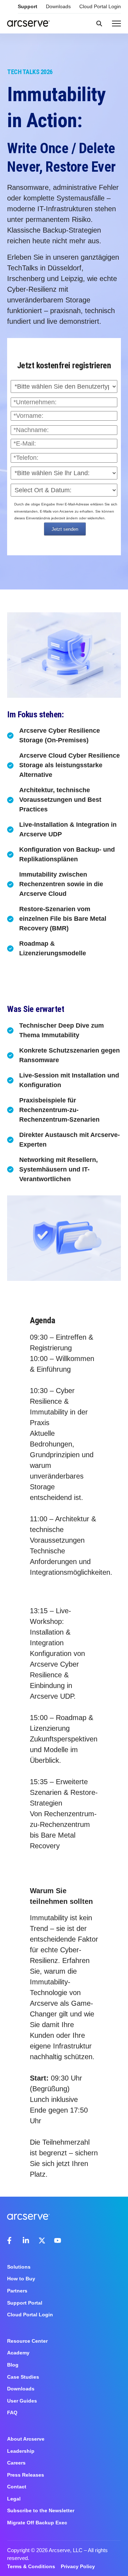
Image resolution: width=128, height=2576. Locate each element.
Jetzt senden (65, 529)
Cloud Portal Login (100, 6)
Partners (17, 2291)
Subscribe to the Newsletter (41, 2510)
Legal (14, 2499)
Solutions (19, 2267)
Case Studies (23, 2377)
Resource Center (27, 2341)
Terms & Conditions (31, 2566)
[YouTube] (58, 2240)
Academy (18, 2353)
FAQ (12, 2413)
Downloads (58, 6)
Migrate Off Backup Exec (37, 2523)
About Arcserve (26, 2439)
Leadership (21, 2451)
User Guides (22, 2401)
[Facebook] (11, 2240)
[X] (42, 2240)
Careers (16, 2463)
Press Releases (26, 2475)
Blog (13, 2365)
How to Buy (21, 2279)
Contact (17, 2487)
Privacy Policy (78, 2566)
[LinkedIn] (26, 2240)
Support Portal (25, 2303)
